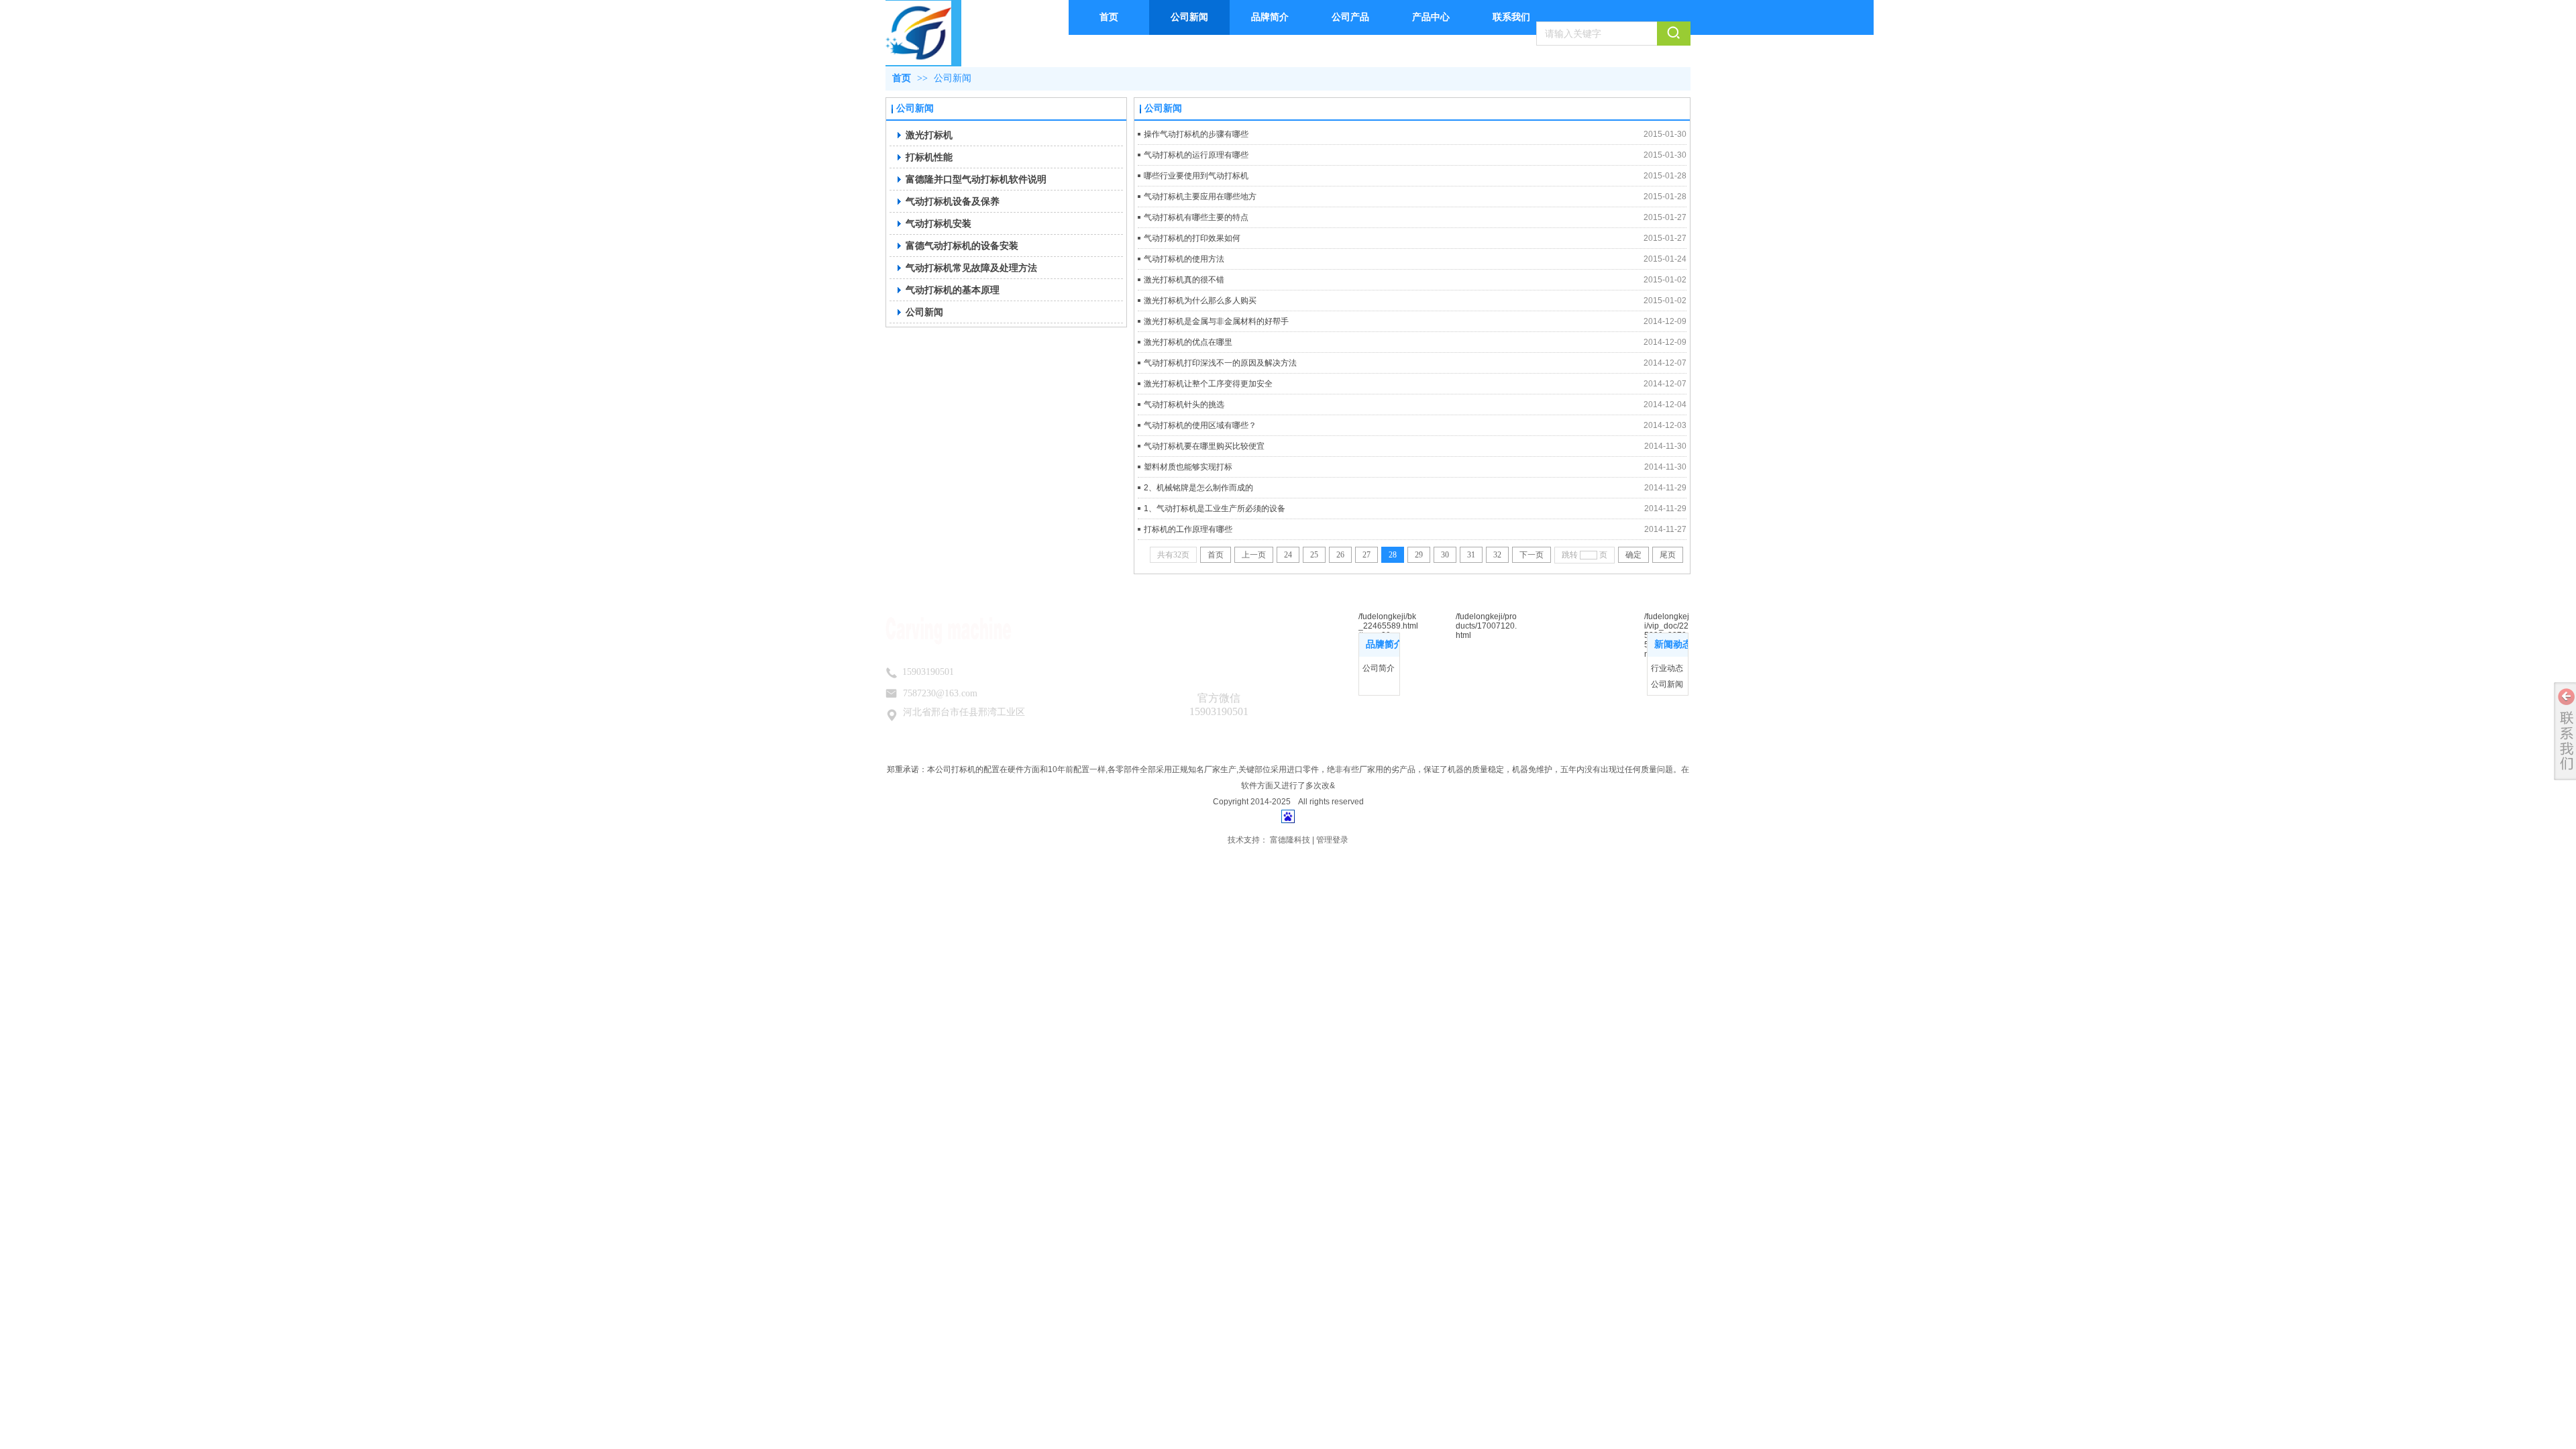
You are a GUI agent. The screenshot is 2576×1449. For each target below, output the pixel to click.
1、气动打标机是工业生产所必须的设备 (1215, 508)
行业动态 (1667, 668)
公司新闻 (953, 78)
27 (1366, 555)
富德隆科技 (1290, 840)
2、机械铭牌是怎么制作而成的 (1198, 488)
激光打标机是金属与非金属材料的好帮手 (1216, 321)
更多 (1385, 645)
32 (1497, 555)
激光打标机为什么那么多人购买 (1200, 301)
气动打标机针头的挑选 (1184, 405)
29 (1419, 555)
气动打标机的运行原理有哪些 (1196, 155)
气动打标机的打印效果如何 (1192, 238)
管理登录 (1332, 840)
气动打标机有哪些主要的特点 (1196, 217)
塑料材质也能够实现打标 (1188, 467)
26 (1340, 555)
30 (1445, 555)
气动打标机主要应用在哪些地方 (1200, 197)
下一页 (1532, 555)
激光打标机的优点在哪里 (1188, 342)
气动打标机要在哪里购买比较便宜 (1204, 446)
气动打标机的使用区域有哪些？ (1200, 425)
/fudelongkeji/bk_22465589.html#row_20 (1388, 626)
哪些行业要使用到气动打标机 (1196, 176)
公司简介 (1379, 668)
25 (1314, 555)
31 (1471, 555)
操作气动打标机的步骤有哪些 (1196, 134)
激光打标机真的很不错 (1184, 280)
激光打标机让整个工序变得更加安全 (1208, 384)
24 (1288, 555)
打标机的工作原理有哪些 (1188, 529)
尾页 (1668, 555)
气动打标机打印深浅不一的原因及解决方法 (1220, 363)
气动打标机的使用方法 (1184, 259)
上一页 (1254, 555)
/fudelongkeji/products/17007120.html (1486, 626)
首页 (902, 78)
